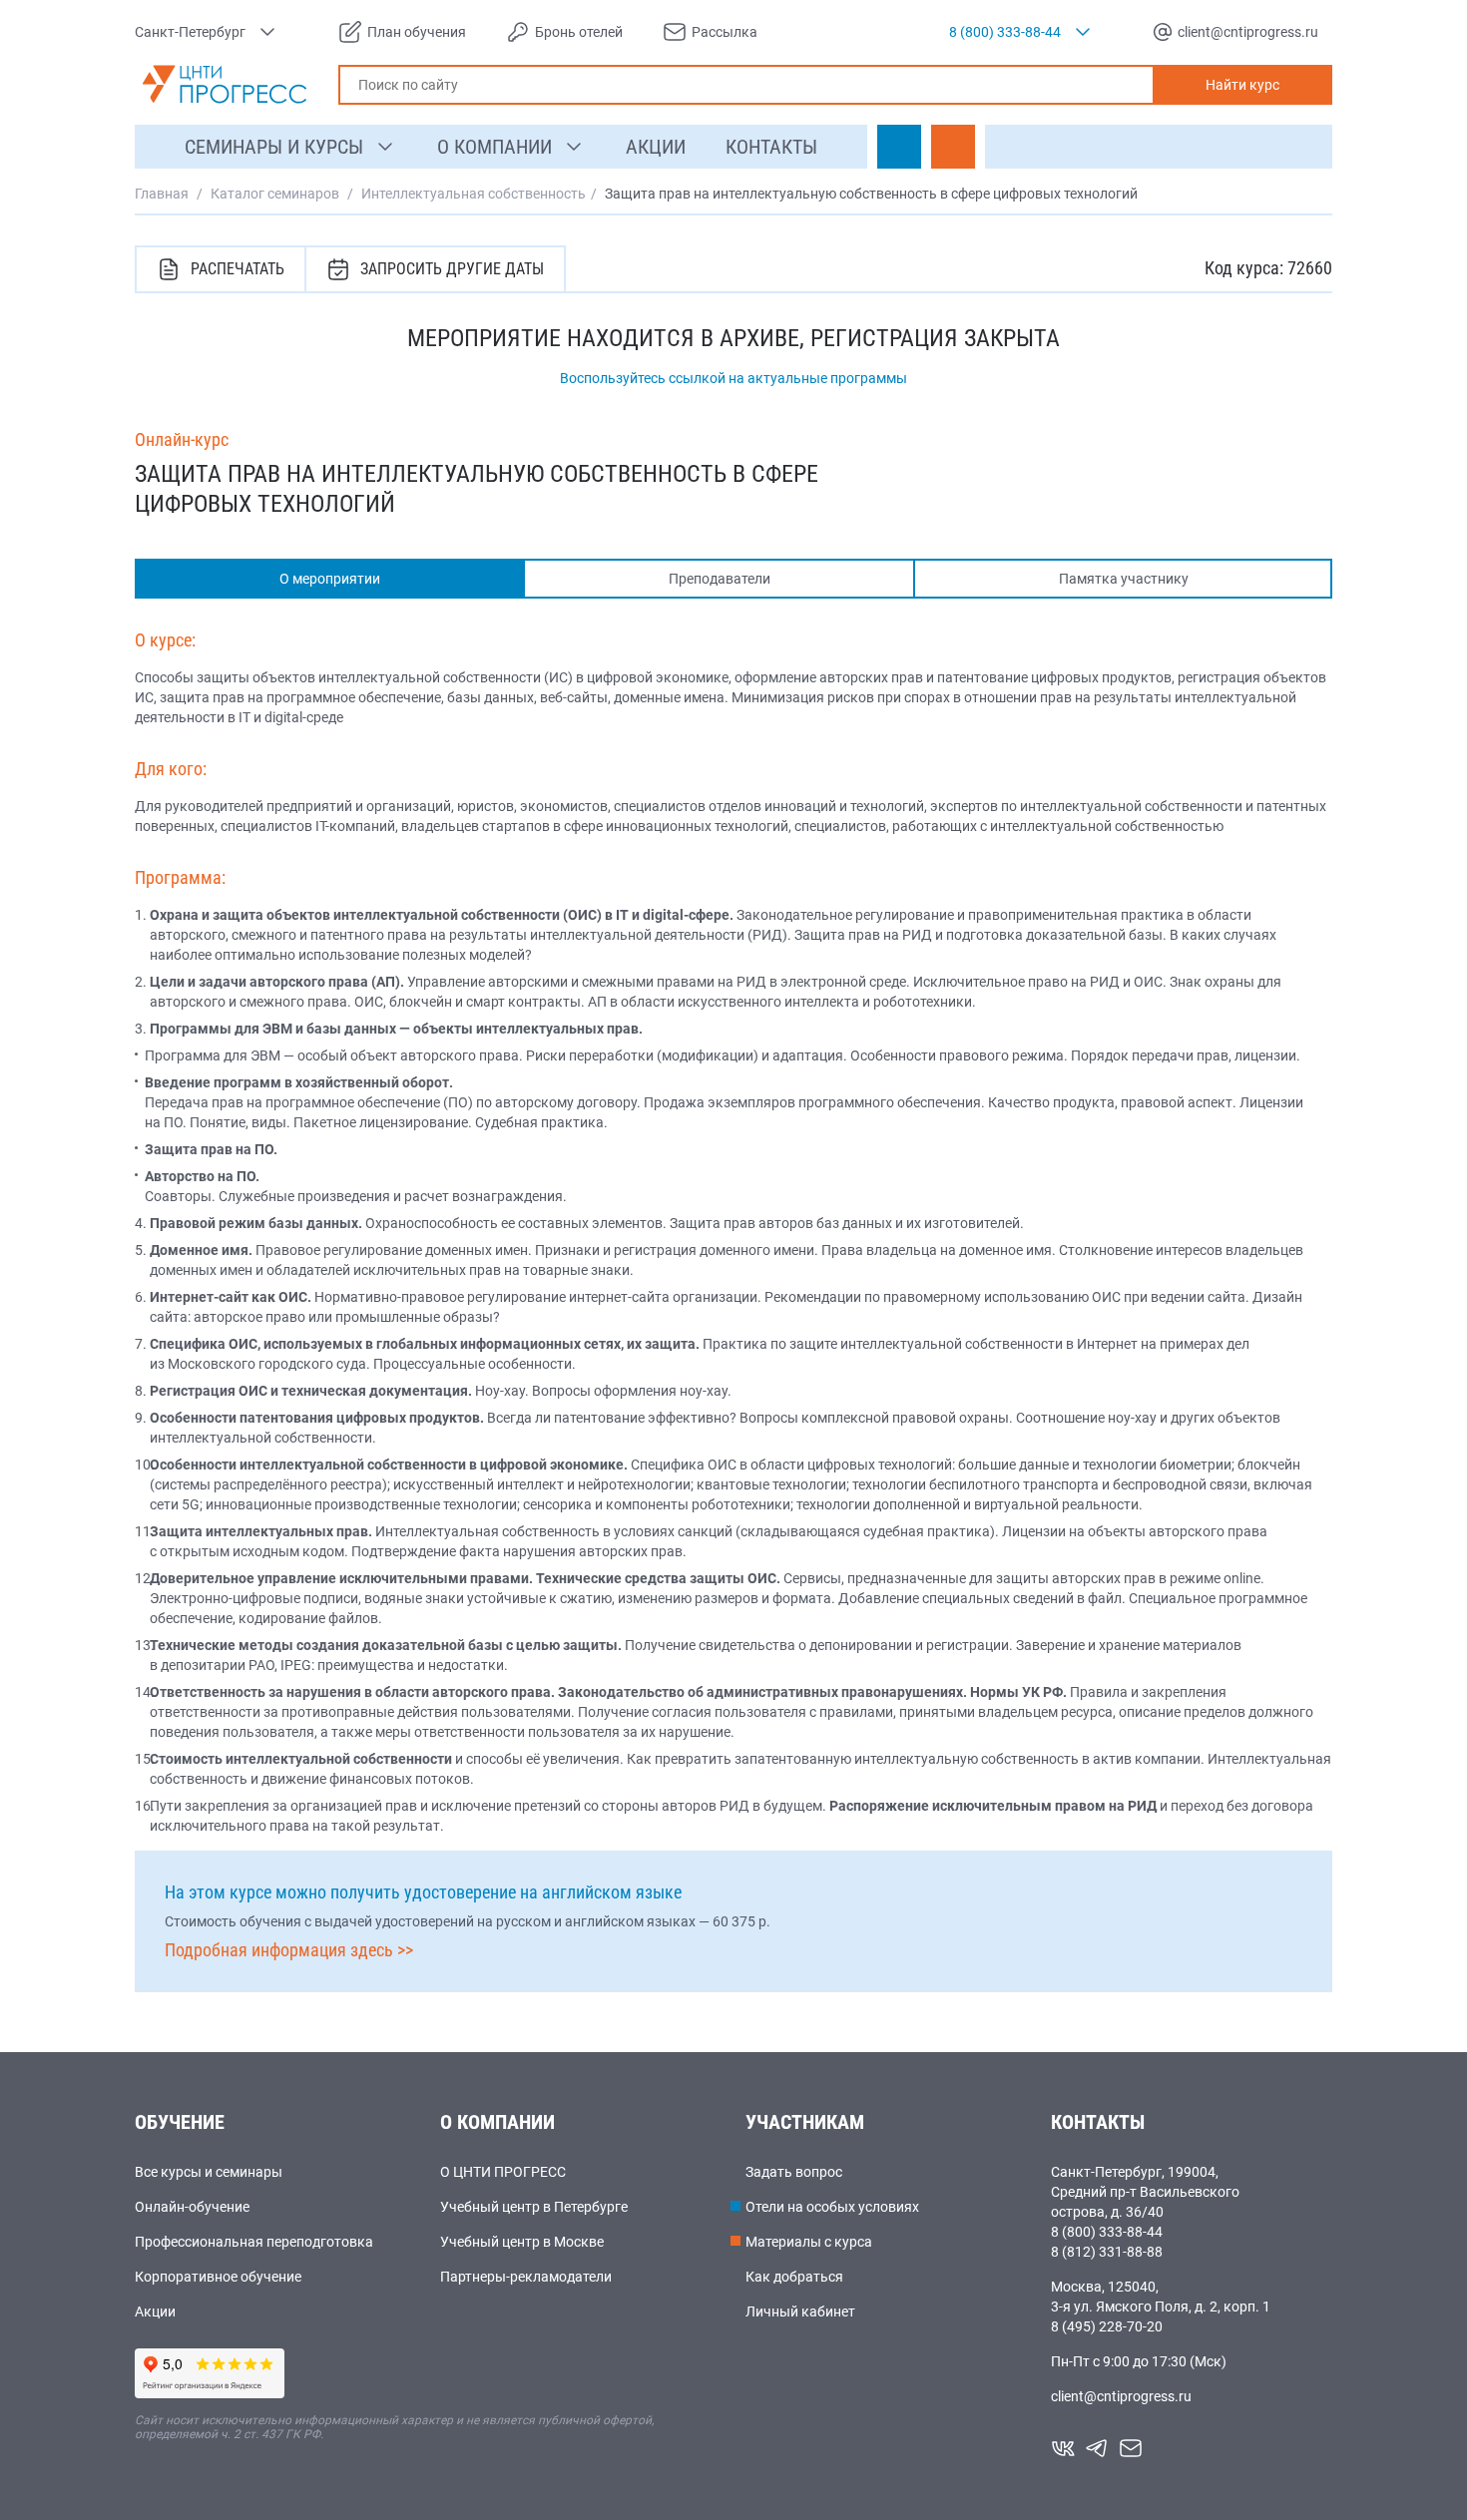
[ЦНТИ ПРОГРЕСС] (225, 84)
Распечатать (238, 269)
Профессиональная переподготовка (254, 2242)
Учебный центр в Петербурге (534, 2207)
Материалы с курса (809, 2242)
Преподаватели (720, 579)
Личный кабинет (800, 2311)
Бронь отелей (579, 32)
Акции (155, 2311)
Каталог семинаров (275, 194)
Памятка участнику (1124, 579)
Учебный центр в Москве (522, 2242)
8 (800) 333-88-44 (1107, 2232)
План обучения (417, 32)
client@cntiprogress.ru (1121, 2396)
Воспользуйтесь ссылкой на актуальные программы (733, 378)
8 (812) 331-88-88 (1107, 2252)
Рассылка (725, 32)
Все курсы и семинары (209, 2172)
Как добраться (794, 2277)
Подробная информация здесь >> (289, 1950)
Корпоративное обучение (218, 2277)
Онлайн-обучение (192, 2207)
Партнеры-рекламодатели (526, 2277)
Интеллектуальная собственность (474, 194)
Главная (162, 194)
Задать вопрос (794, 2172)
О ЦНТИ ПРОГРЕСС (503, 2172)
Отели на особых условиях (832, 2207)
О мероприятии (330, 579)
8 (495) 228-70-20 (1107, 2326)
